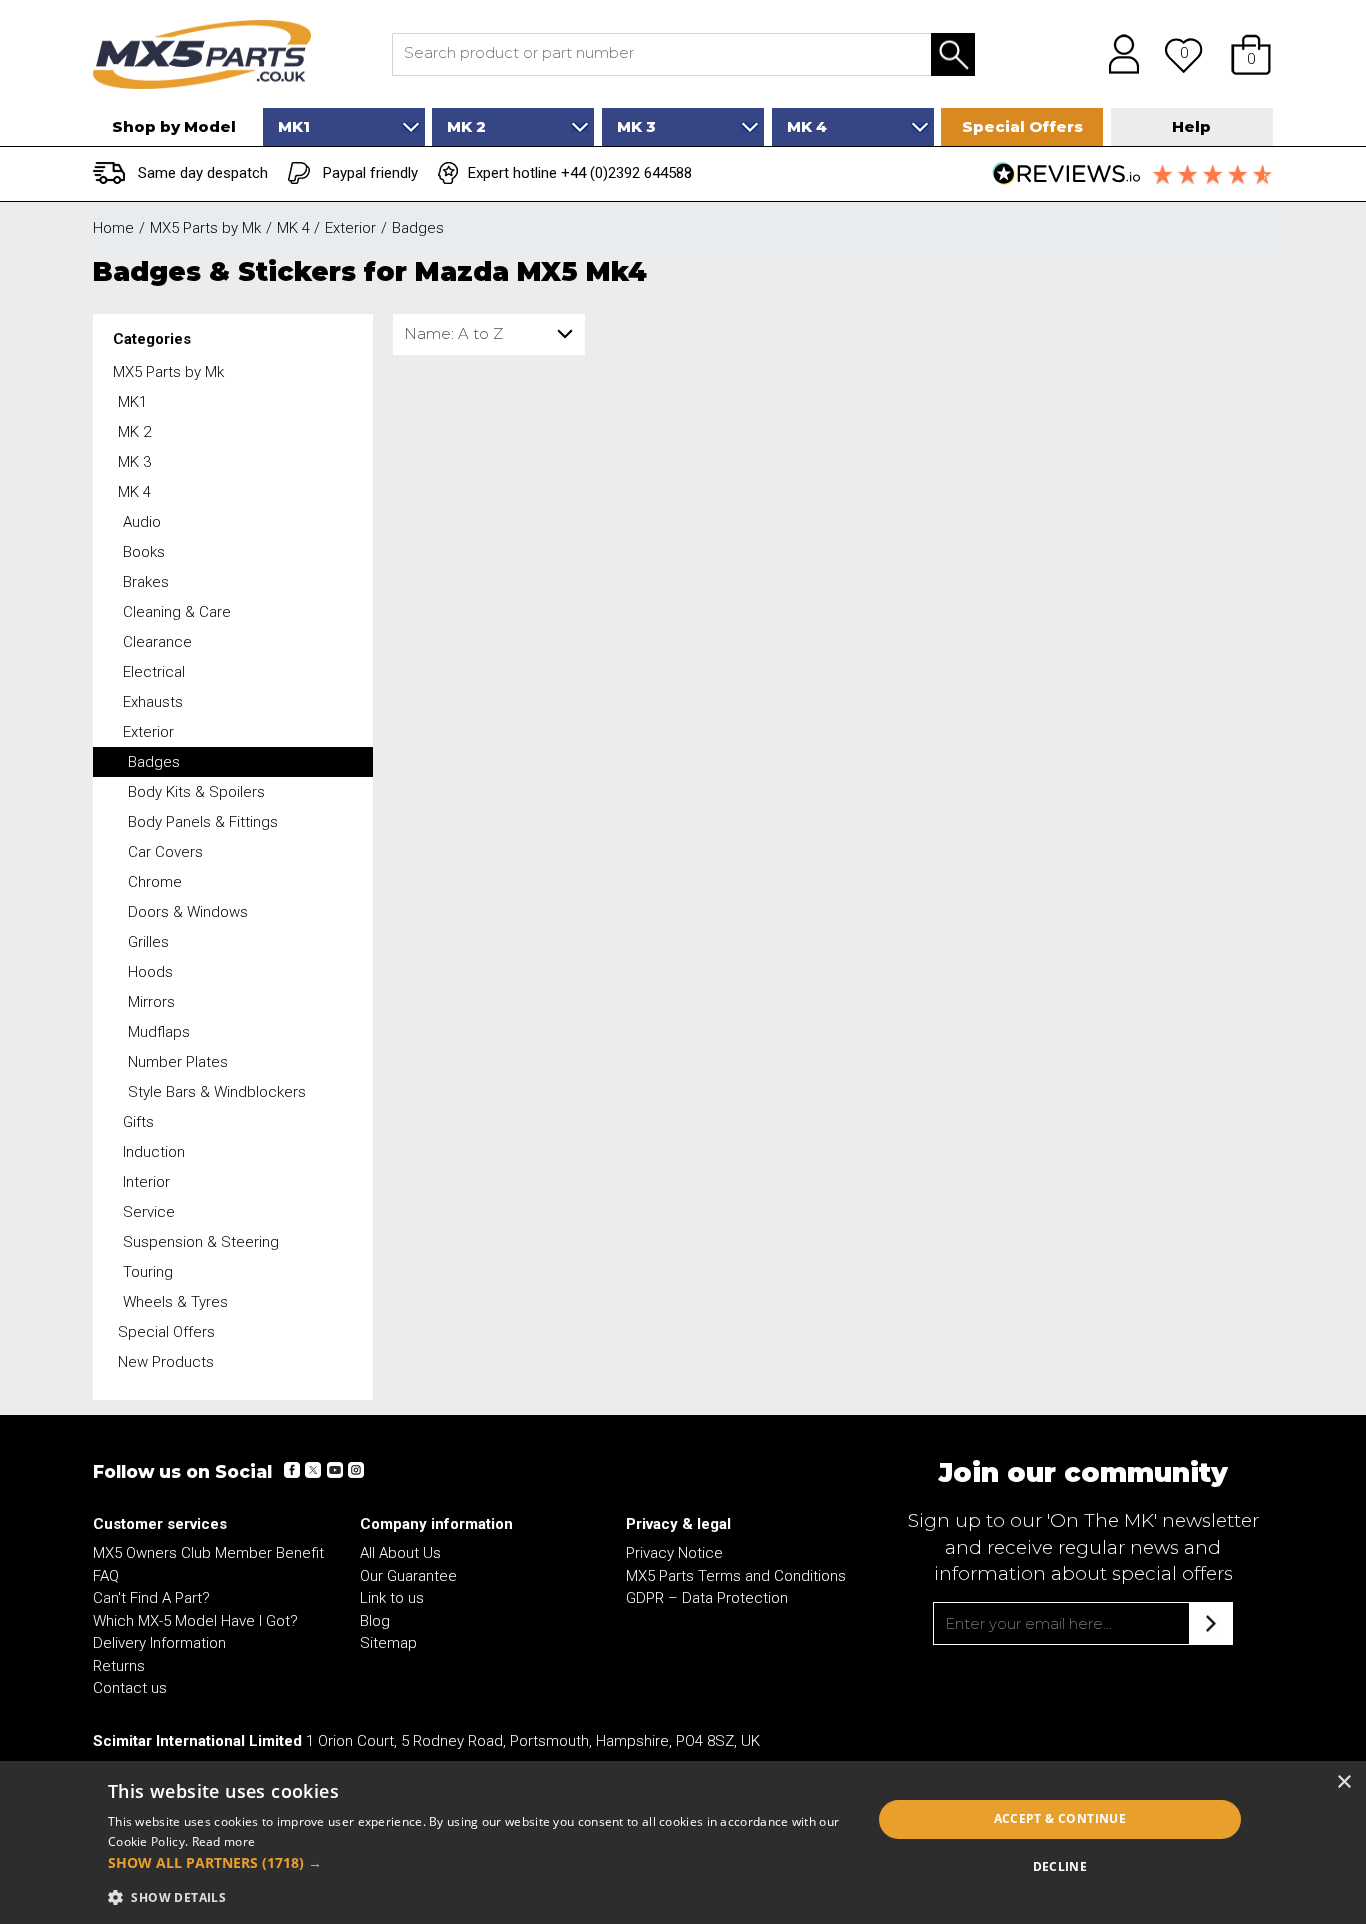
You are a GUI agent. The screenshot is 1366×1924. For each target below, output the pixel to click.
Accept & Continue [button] (1060, 1818)
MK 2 (134, 432)
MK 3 (134, 462)
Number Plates (178, 1062)
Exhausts (153, 702)
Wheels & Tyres (175, 1302)
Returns (119, 1666)
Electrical (154, 672)
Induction (154, 1152)
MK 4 (134, 492)
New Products (166, 1362)
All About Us (400, 1553)
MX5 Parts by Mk (168, 372)
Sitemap (388, 1643)
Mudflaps (159, 1032)
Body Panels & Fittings (203, 822)
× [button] (1343, 1782)
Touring (148, 1272)
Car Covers (165, 852)
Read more (224, 1841)
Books (144, 552)
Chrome (155, 882)
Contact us (130, 1688)
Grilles (148, 942)
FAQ (106, 1576)
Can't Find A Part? (151, 1598)
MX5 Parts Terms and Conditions (736, 1576)
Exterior (148, 732)
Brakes (146, 582)
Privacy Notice (674, 1553)
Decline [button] (1060, 1866)
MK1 (132, 402)
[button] (1251, 54)
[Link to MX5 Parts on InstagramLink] (355, 1470)
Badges (154, 762)
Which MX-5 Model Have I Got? (195, 1621)
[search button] (953, 54)
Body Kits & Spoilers (196, 792)
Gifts (138, 1122)
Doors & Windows (188, 912)
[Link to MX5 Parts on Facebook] (292, 1470)
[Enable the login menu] (1117, 54)
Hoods (150, 972)
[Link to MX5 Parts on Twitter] (313, 1470)
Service (149, 1212)
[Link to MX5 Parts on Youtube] (334, 1470)
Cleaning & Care (177, 612)
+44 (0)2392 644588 (626, 173)
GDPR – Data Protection (707, 1598)
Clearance (157, 642)
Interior (146, 1182)
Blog (375, 1621)
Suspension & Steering (201, 1242)
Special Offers (166, 1332)
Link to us (392, 1598)
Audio (142, 522)
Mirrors (151, 1002)
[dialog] (683, 1842)
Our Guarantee (408, 1576)
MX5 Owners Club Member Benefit (208, 1553)
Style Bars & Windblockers (217, 1092)
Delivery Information (159, 1643)
